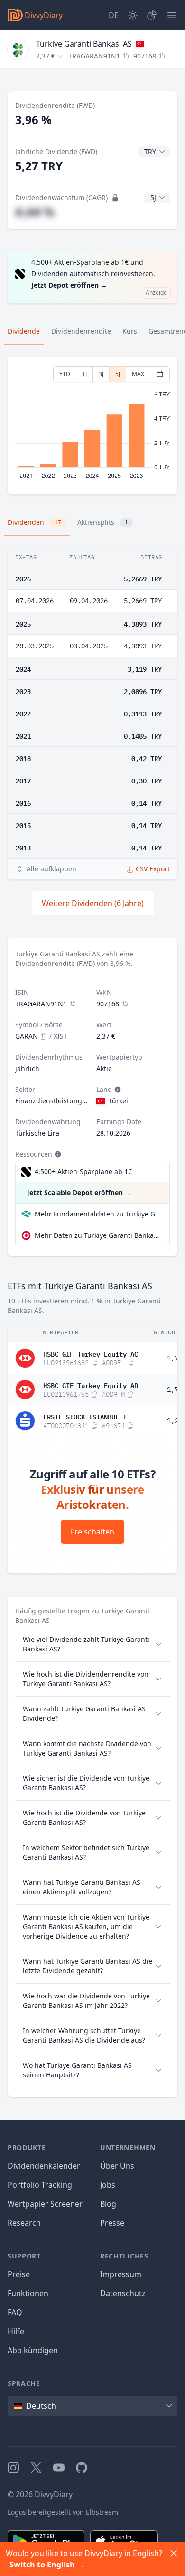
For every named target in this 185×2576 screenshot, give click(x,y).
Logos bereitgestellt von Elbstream (63, 2512)
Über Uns (117, 2166)
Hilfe (16, 2331)
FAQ (15, 2312)
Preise (19, 2274)
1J (84, 374)
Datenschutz (123, 2293)
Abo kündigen (33, 2350)
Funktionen (28, 2293)
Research (24, 2223)
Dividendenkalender (44, 2166)
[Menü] (172, 15)
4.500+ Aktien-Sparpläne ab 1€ (83, 1172)
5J (118, 374)
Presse (112, 2223)
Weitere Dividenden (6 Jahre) (93, 903)
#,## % (35, 212)
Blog (108, 2204)
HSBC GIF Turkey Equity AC (91, 1353)
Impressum (121, 2274)
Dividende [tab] (24, 331)
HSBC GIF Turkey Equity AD (91, 1385)
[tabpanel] (92, 426)
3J (101, 374)
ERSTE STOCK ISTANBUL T (85, 1416)
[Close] (174, 2553)
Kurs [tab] (130, 331)
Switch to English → (47, 2565)
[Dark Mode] (133, 15)
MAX (138, 374)
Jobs (108, 2185)
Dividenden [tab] (34, 522)
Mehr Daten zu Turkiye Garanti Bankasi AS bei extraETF (98, 1235)
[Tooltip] (117, 1090)
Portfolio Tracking (40, 2185)
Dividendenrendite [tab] (81, 331)
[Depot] (152, 15)
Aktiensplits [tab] (103, 522)
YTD (65, 374)
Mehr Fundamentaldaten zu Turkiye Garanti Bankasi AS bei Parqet (98, 1214)
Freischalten (92, 1532)
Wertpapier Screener (45, 2204)
